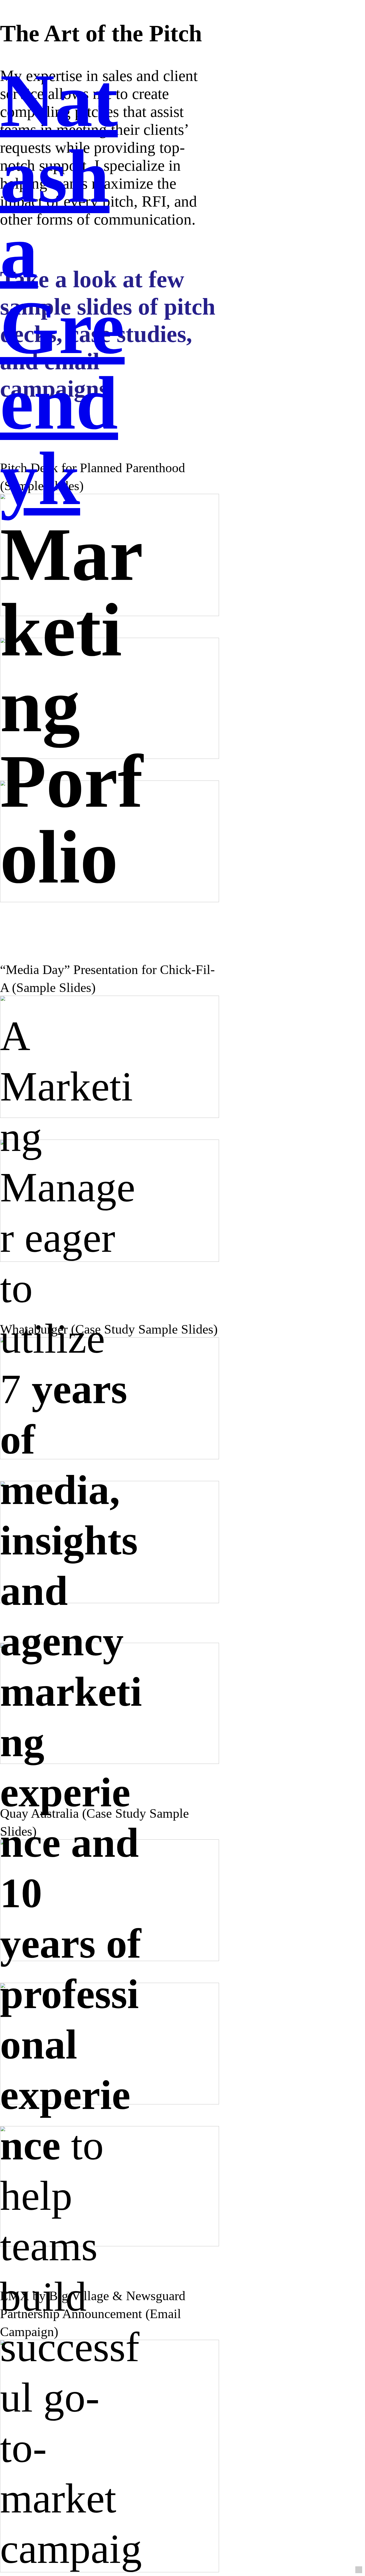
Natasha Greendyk (62, 289)
